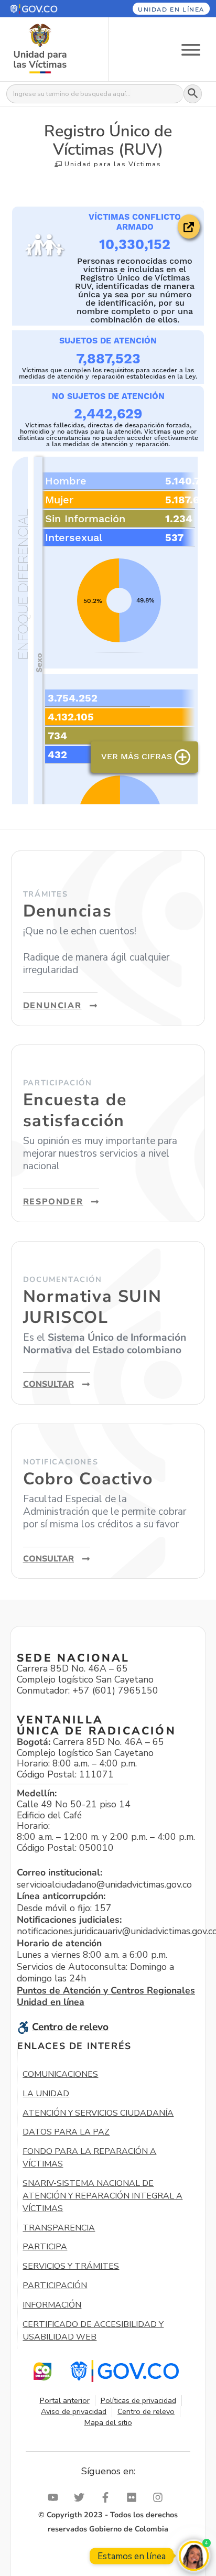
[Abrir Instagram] (160, 2497)
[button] (47, 9)
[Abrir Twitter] (82, 2497)
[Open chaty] (194, 2556)
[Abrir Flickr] (134, 2497)
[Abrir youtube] (56, 2497)
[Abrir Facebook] (108, 2497)
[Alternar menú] (191, 49)
